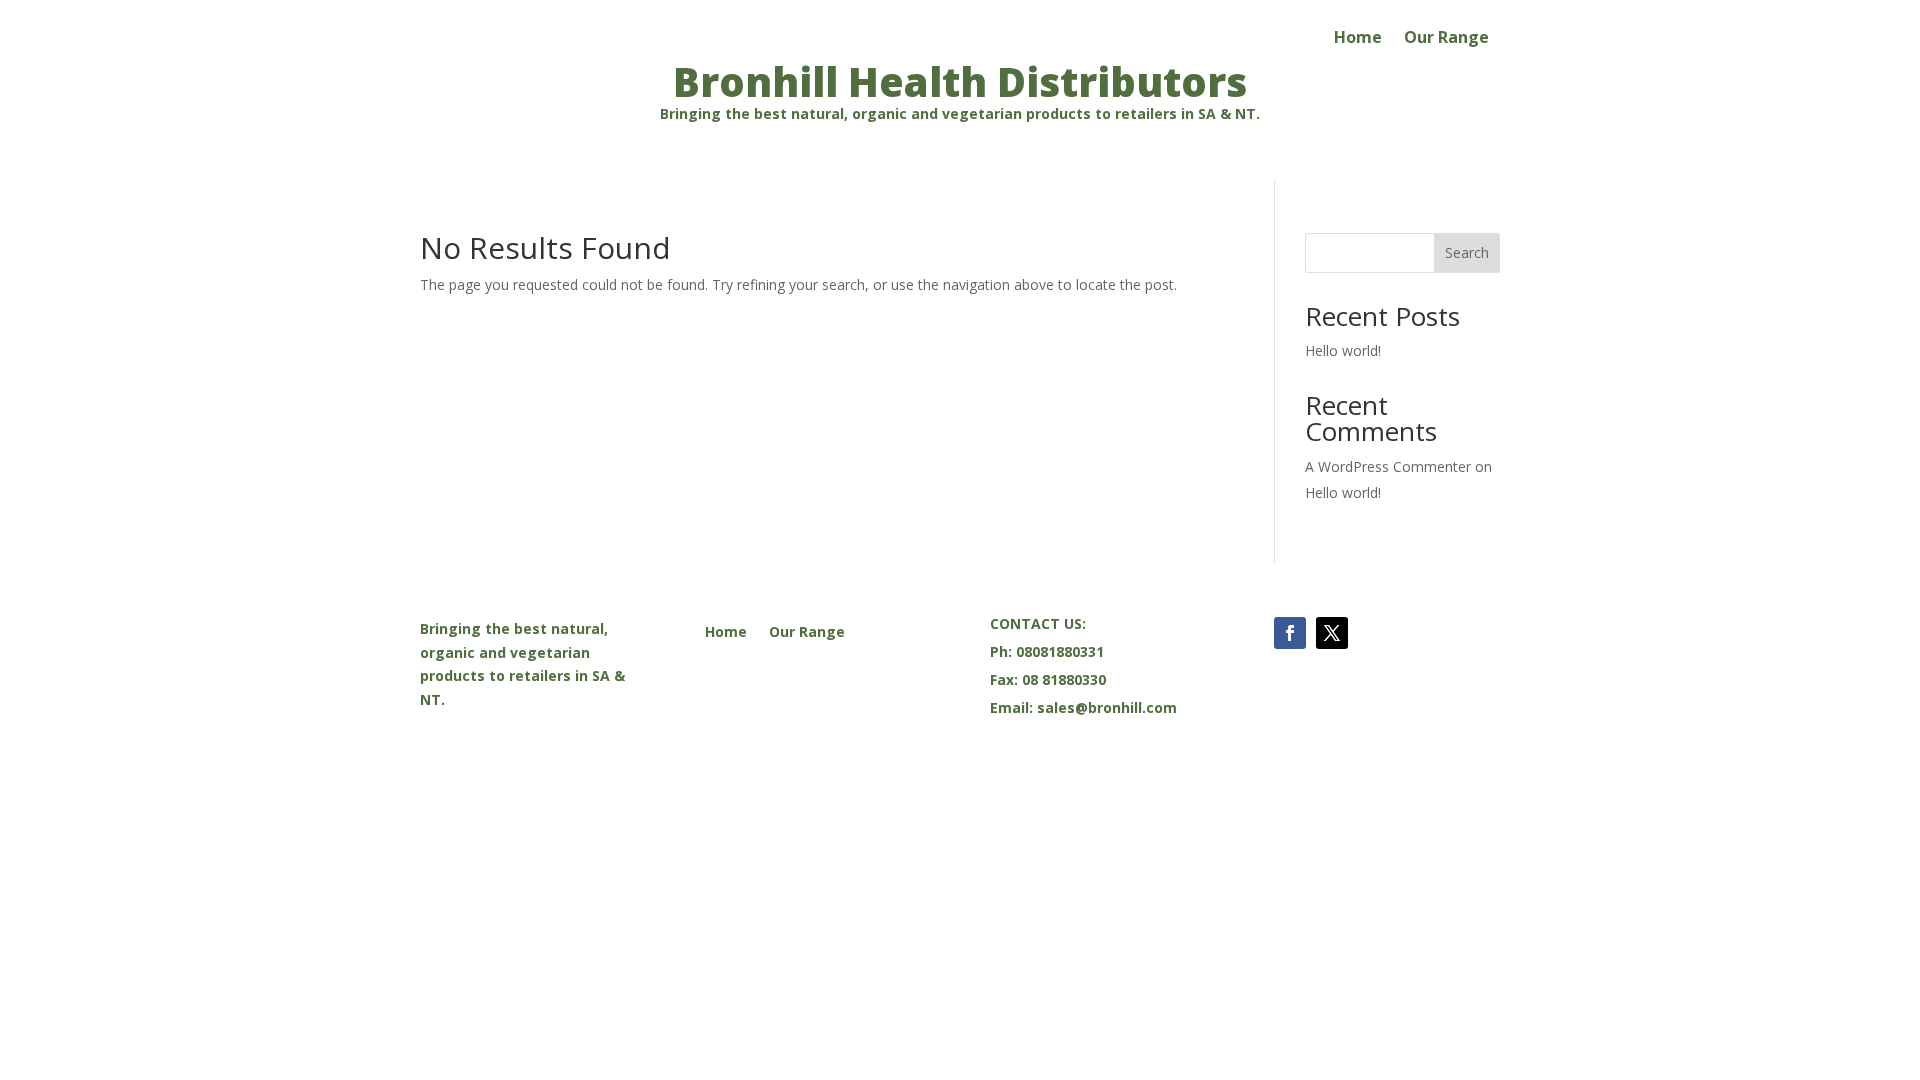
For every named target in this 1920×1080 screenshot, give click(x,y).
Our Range (1446, 38)
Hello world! (1343, 350)
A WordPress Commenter (1388, 466)
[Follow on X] (1332, 633)
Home (1358, 38)
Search (1467, 252)
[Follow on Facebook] (1290, 633)
